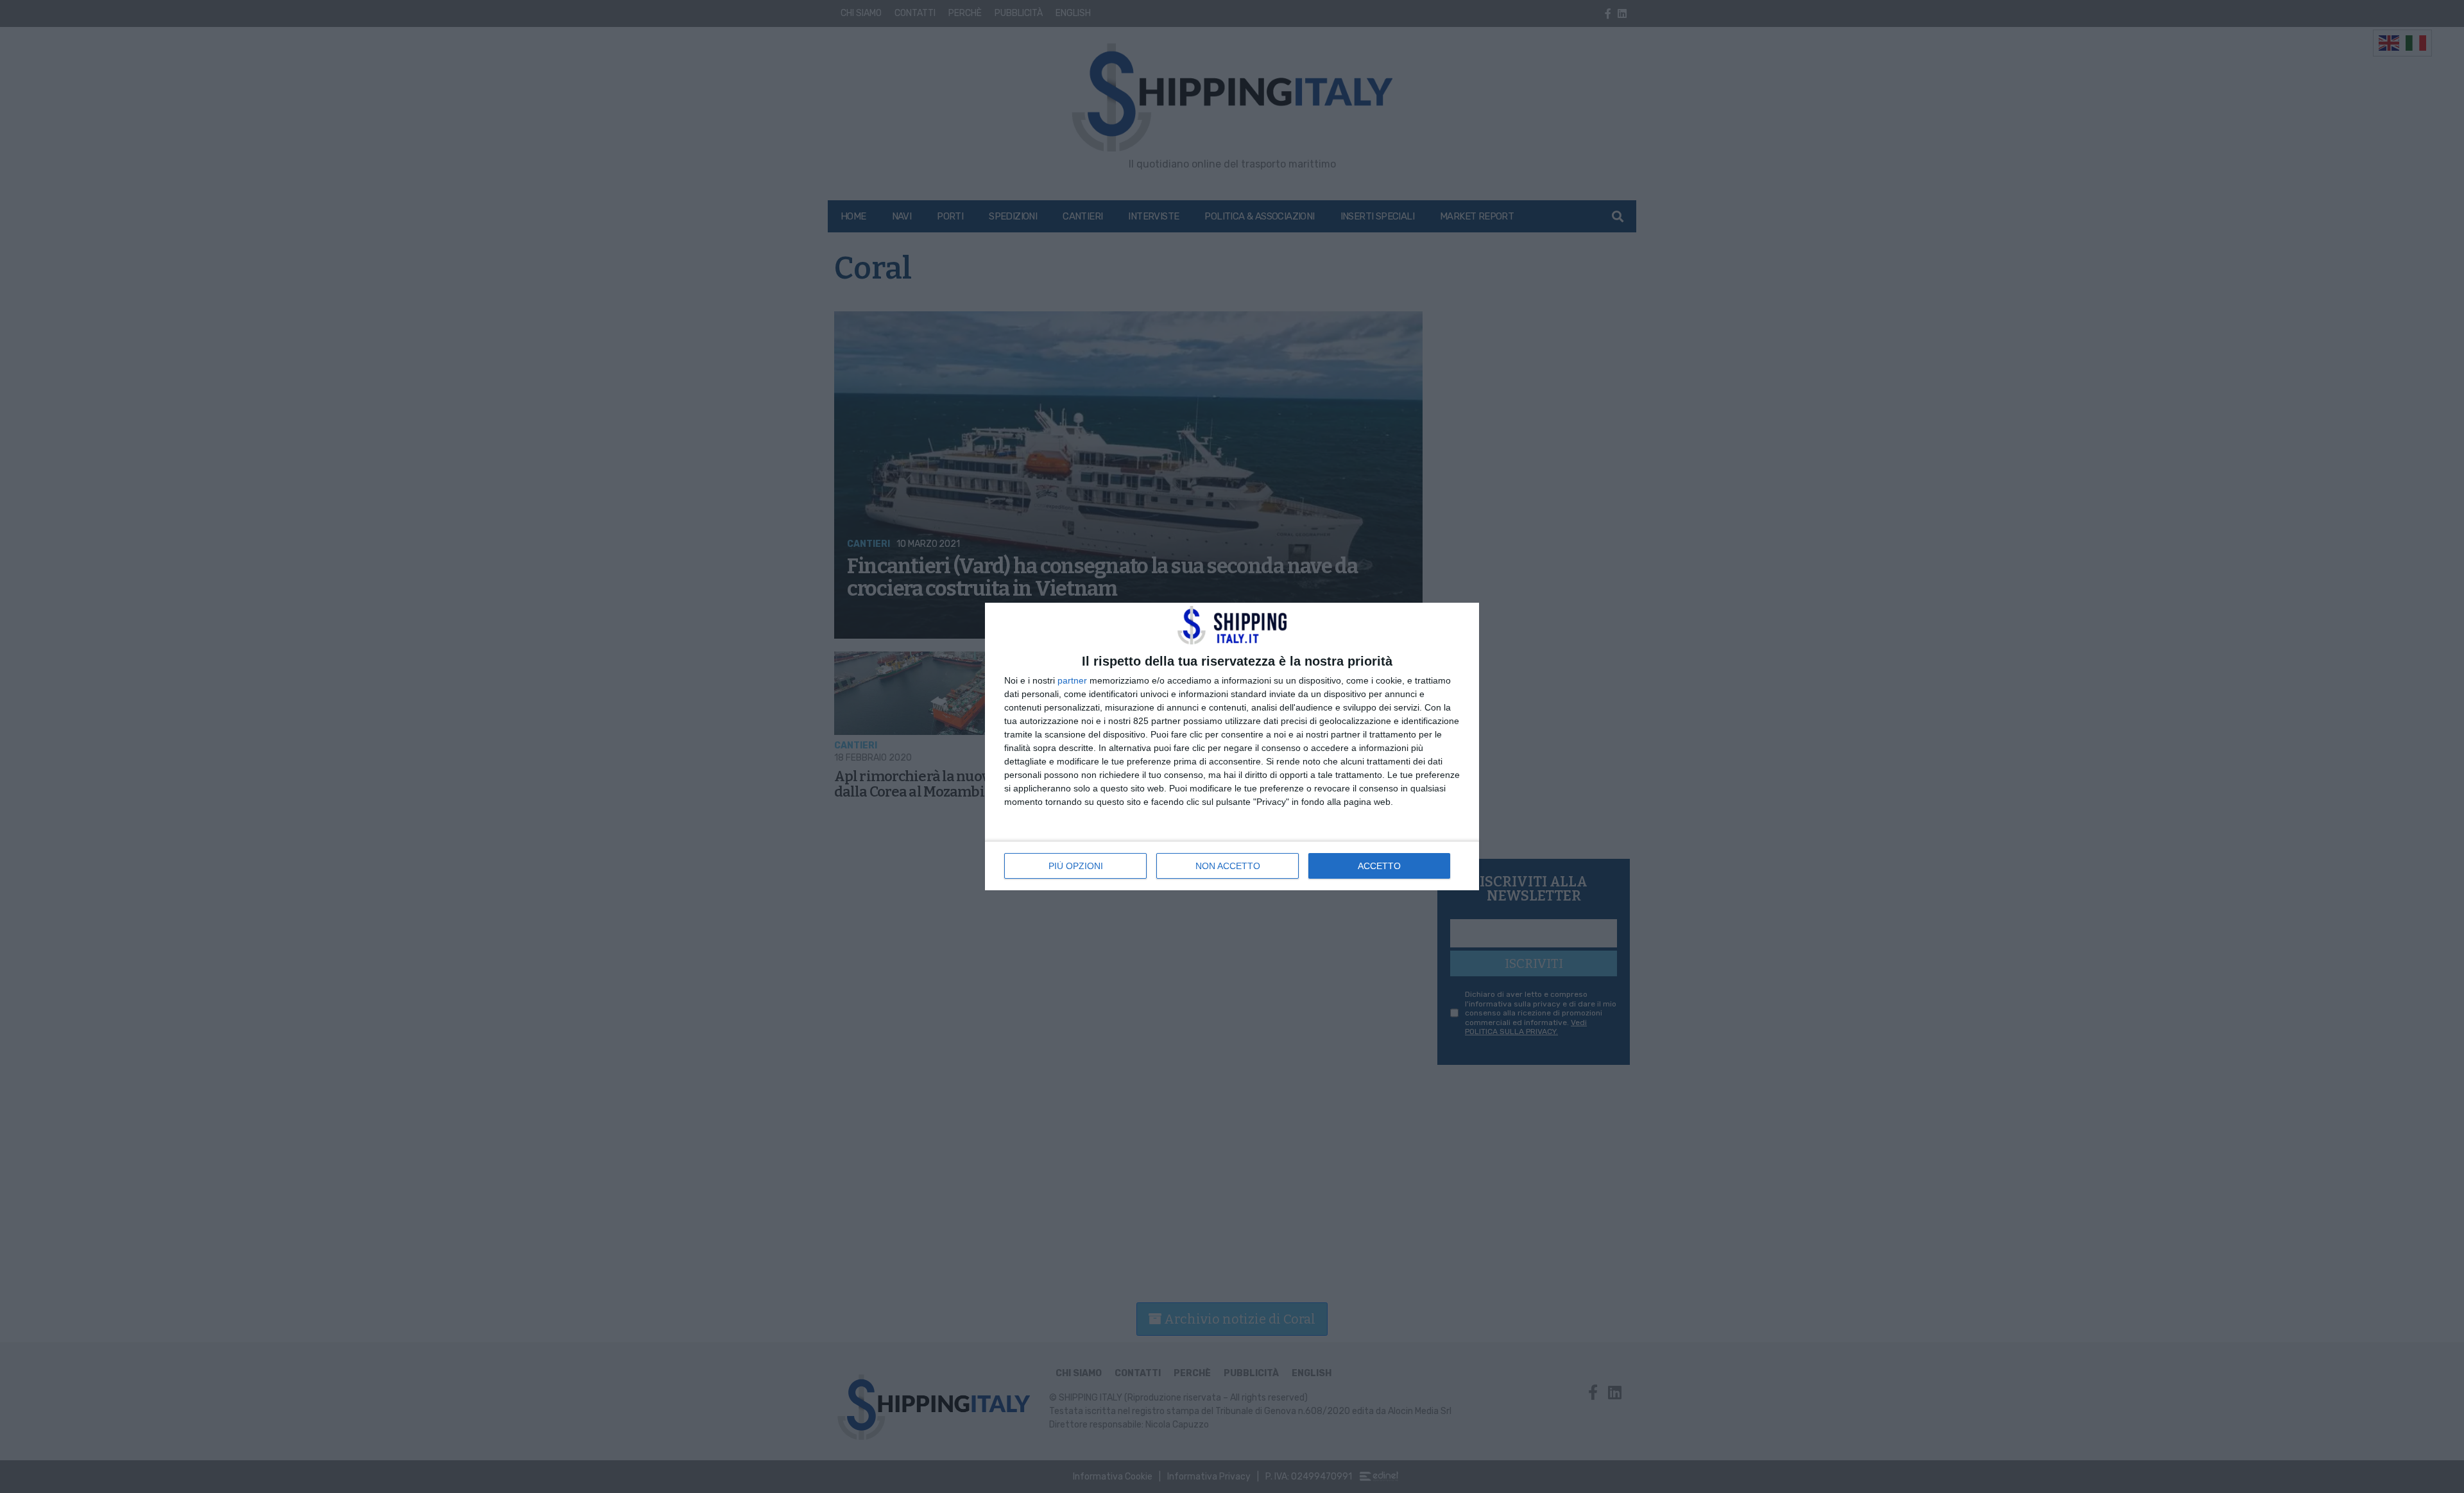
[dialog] (1232, 747)
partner (1072, 680)
